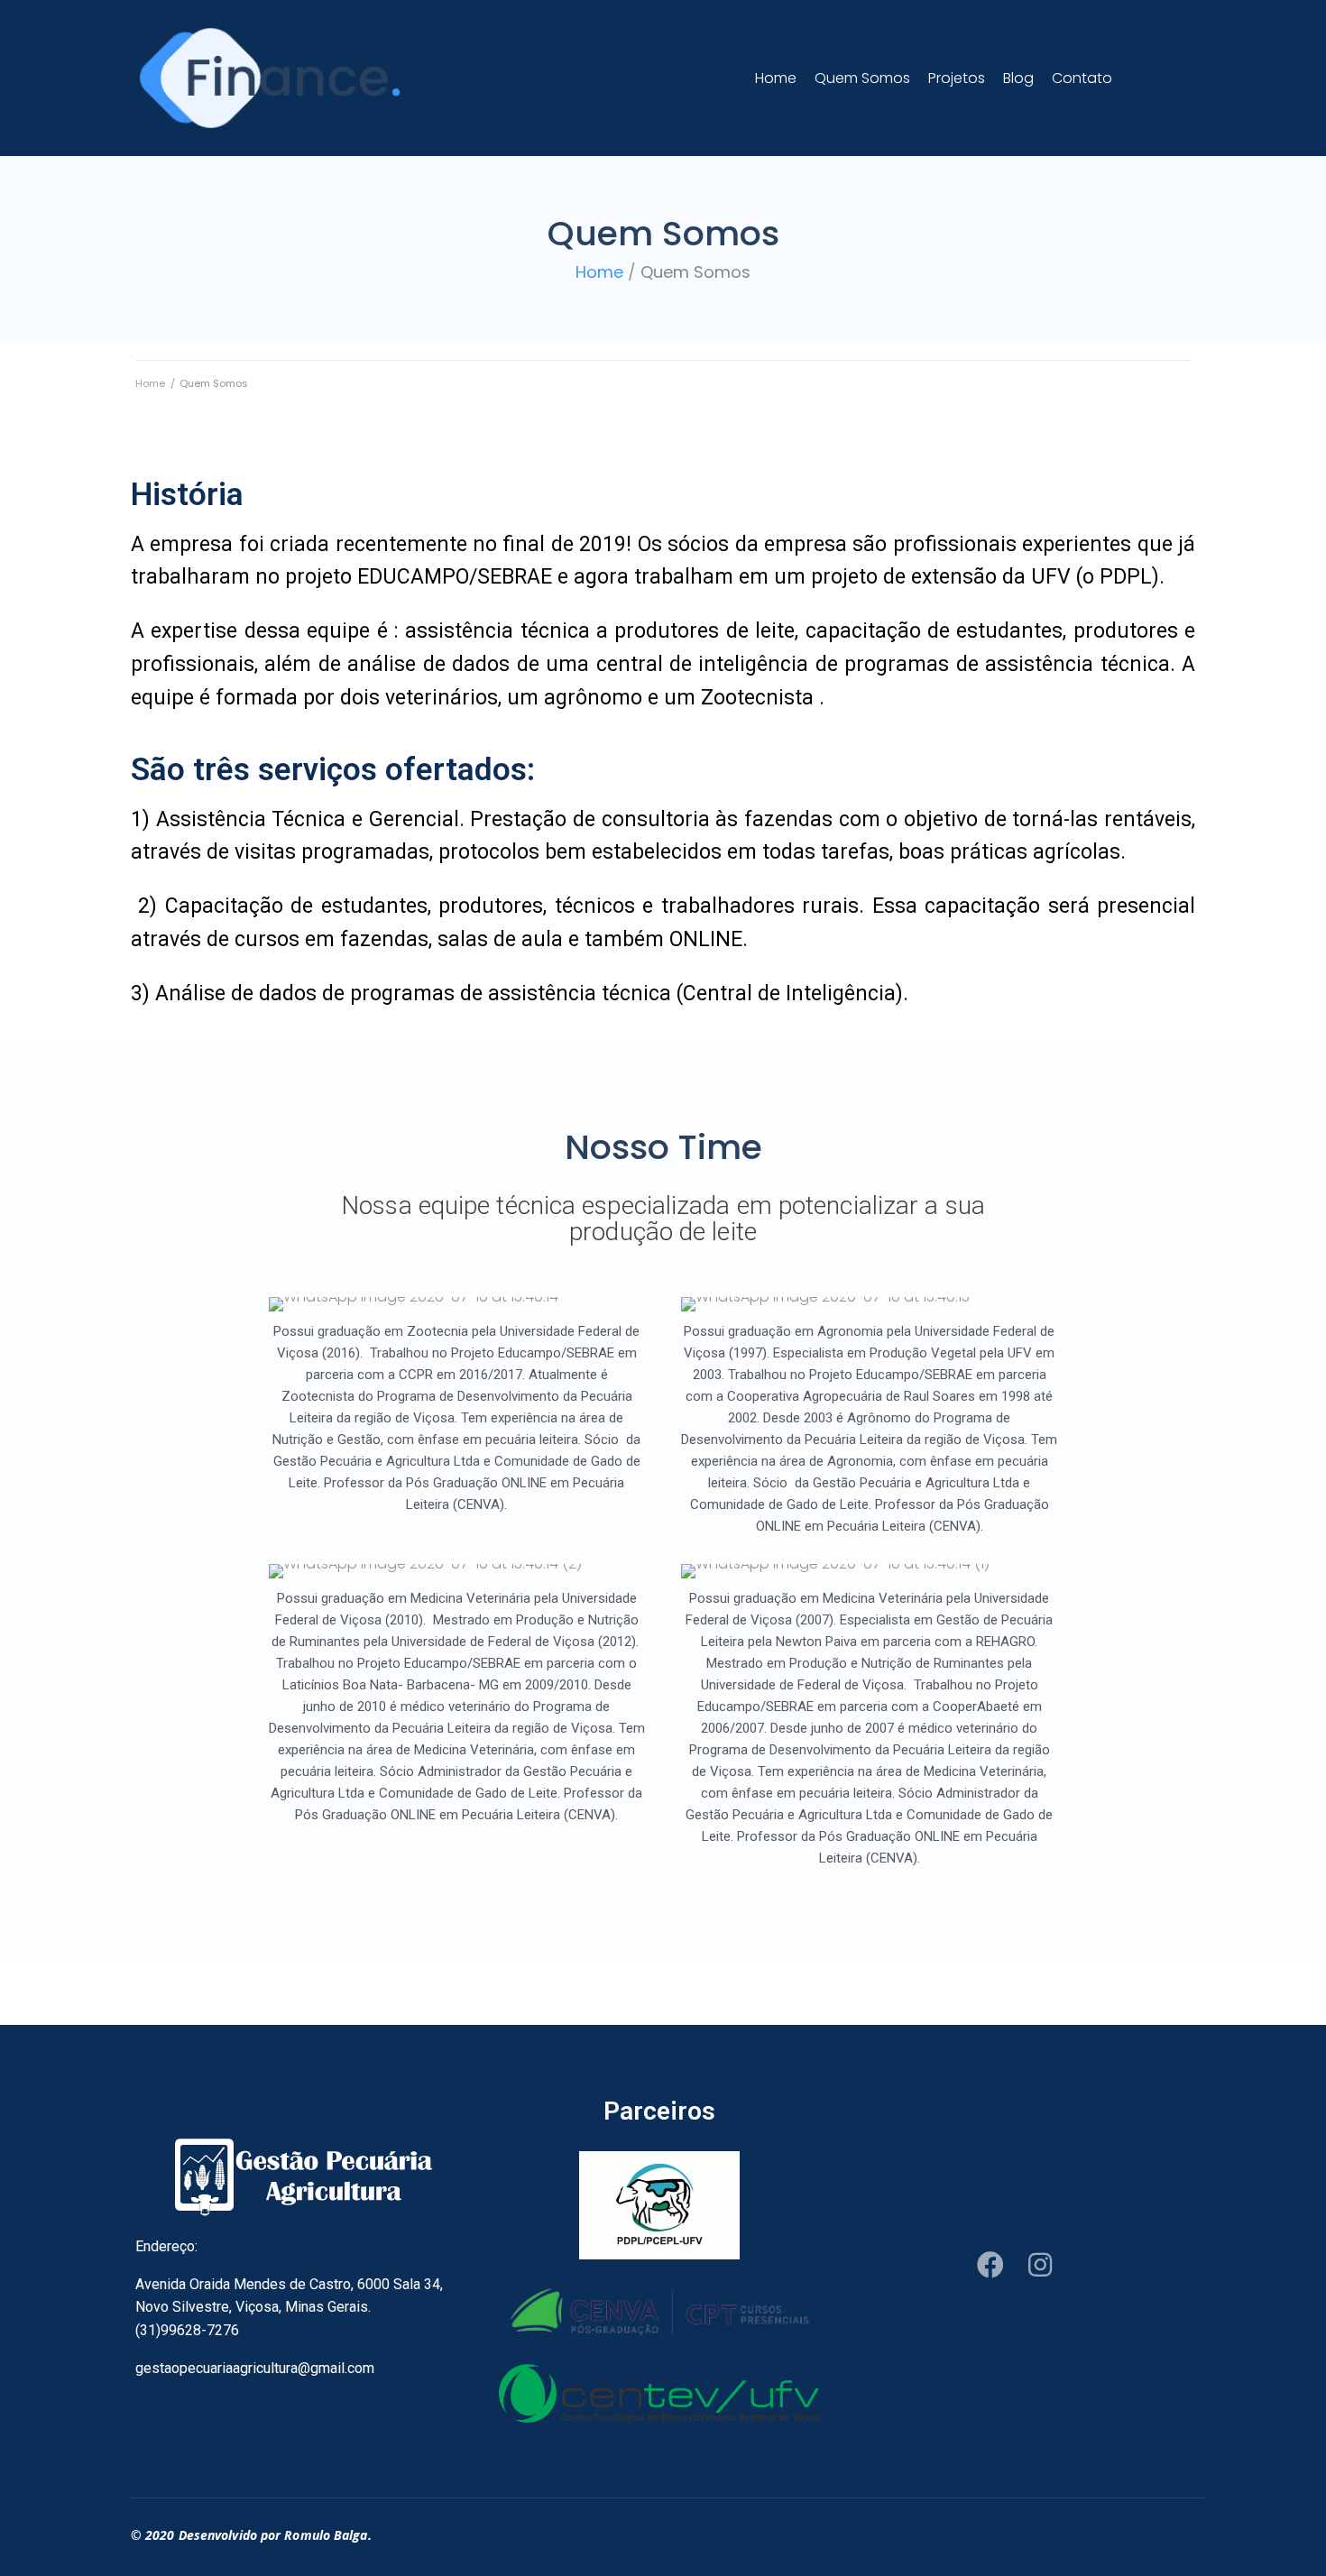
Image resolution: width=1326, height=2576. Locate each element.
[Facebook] (990, 2265)
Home (599, 272)
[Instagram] (1040, 2265)
